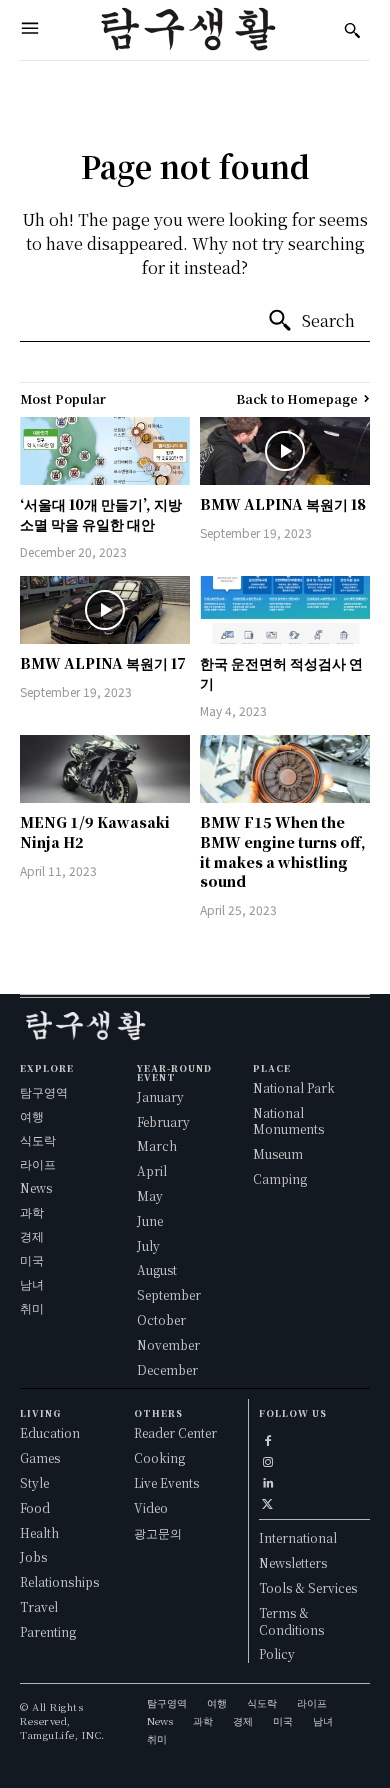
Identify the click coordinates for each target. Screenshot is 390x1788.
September (169, 1294)
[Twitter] (267, 1500)
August (157, 1269)
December (167, 1369)
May (150, 1195)
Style (34, 1482)
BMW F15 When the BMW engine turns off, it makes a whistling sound (283, 851)
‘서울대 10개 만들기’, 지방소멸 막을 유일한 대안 (101, 514)
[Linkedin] (267, 1479)
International (298, 1537)
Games (40, 1457)
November (168, 1344)
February (163, 1121)
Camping (280, 1178)
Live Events (166, 1482)
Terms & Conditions (291, 1621)
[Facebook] (267, 1437)
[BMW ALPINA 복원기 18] (285, 451)
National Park (294, 1087)
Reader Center (175, 1432)
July (148, 1245)
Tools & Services (308, 1587)
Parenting (48, 1631)
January (160, 1096)
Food (35, 1507)
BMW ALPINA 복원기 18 (283, 504)
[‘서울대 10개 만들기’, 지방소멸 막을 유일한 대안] (105, 451)
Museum (278, 1153)
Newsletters (293, 1562)
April (152, 1170)
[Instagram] (267, 1458)
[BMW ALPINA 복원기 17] (105, 610)
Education (50, 1432)
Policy (277, 1653)
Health (39, 1532)
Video (151, 1507)
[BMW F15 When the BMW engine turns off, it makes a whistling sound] (285, 769)
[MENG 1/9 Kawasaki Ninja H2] (105, 769)
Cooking (159, 1457)
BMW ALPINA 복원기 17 (103, 663)
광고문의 (158, 1532)
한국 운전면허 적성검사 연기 (281, 673)
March (157, 1145)
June (150, 1220)
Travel (39, 1606)
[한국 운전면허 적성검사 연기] (285, 610)
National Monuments (288, 1121)
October (161, 1319)
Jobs (33, 1556)
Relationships (59, 1581)
